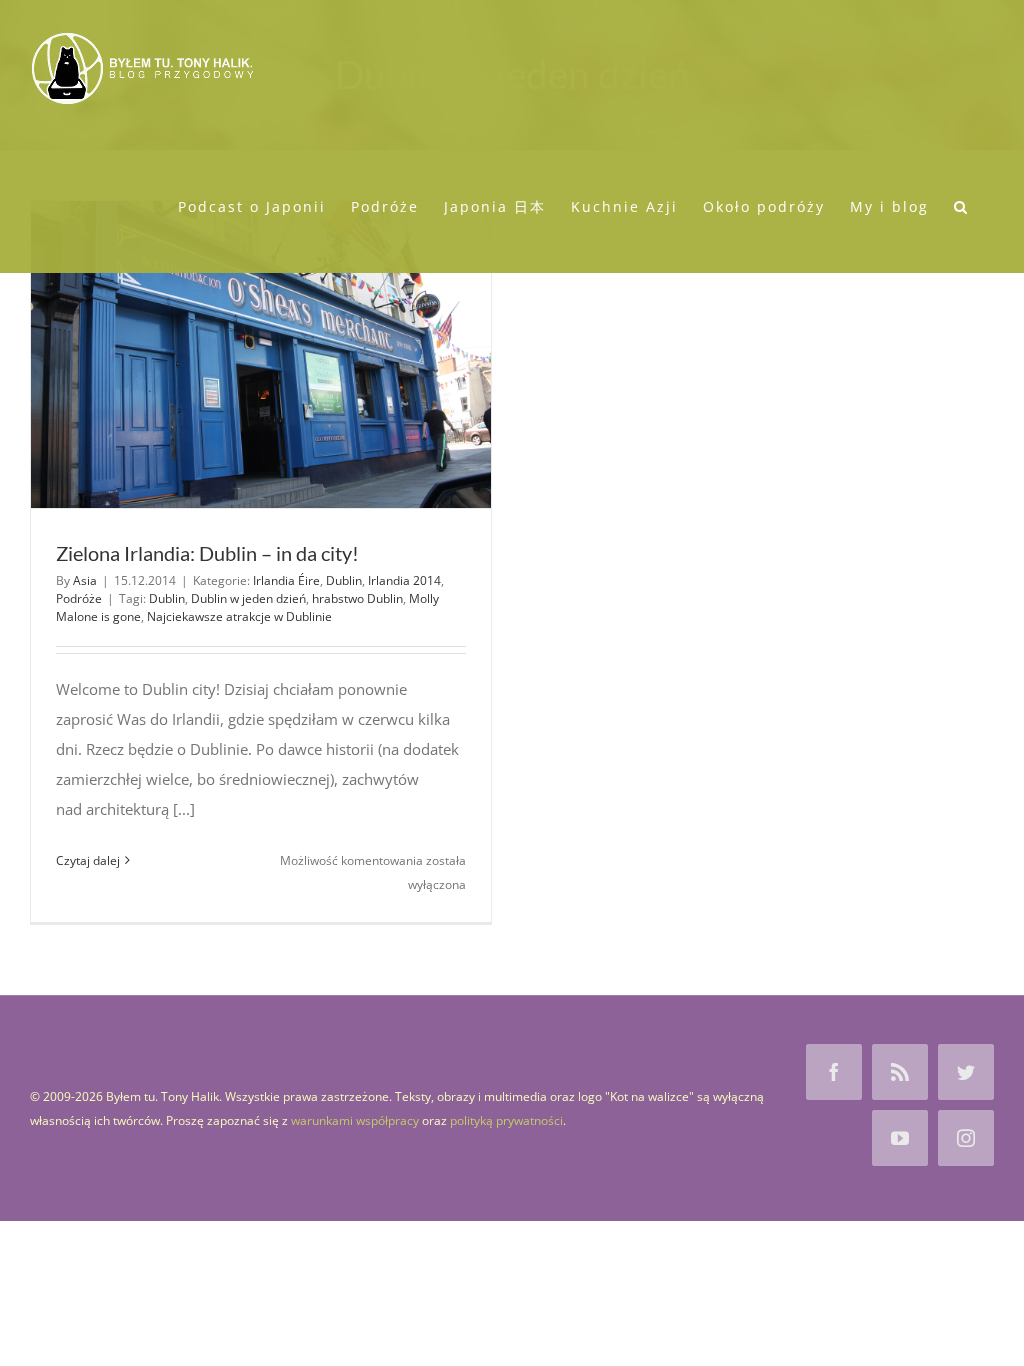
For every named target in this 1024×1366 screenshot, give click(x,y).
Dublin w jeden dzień (248, 598)
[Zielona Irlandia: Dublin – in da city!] (261, 354)
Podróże (79, 598)
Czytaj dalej (88, 860)
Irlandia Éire (286, 580)
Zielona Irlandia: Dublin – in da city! (207, 553)
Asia (85, 580)
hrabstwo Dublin (357, 598)
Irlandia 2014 (404, 580)
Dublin (344, 580)
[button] (961, 205)
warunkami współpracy (355, 1120)
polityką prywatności (506, 1120)
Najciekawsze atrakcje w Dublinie (239, 616)
